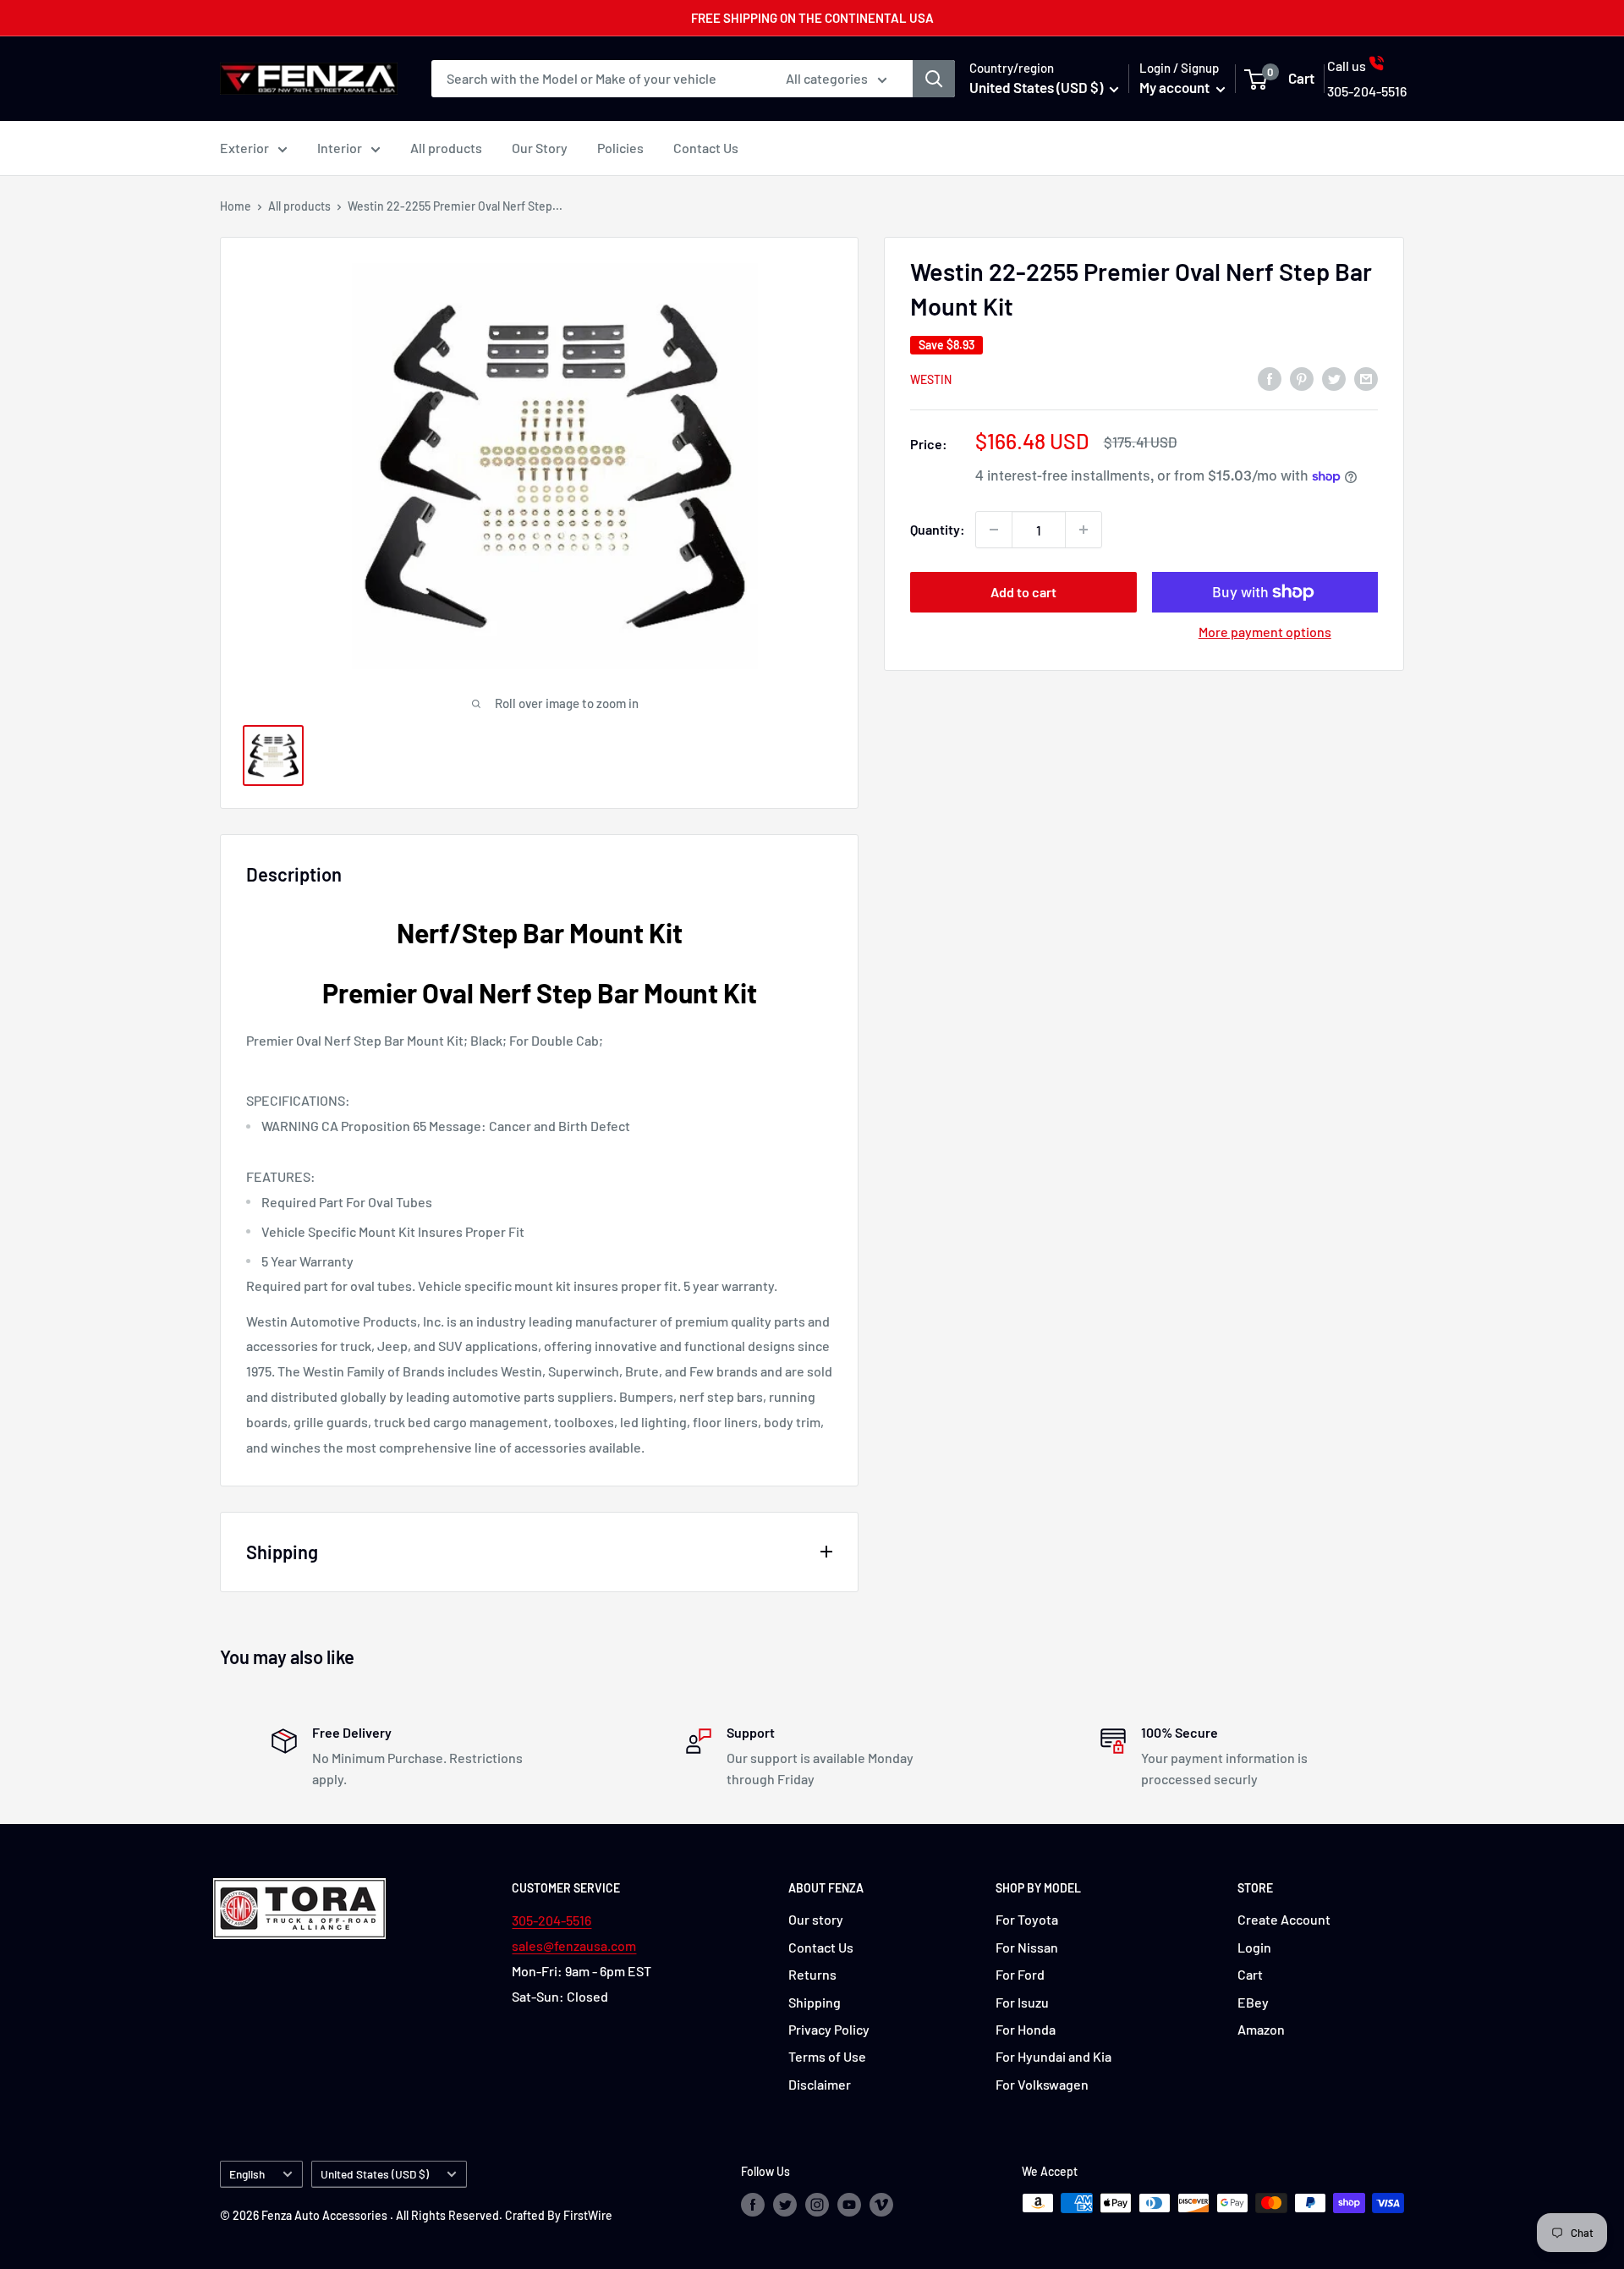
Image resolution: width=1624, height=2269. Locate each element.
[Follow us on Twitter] (785, 2205)
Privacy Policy (829, 2029)
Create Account (1284, 1919)
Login (1254, 1947)
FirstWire (588, 2215)
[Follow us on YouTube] (849, 2205)
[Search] (934, 79)
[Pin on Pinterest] (1302, 378)
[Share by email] (1366, 378)
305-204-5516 (551, 1920)
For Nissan (1027, 1947)
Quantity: (938, 529)
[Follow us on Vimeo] (881, 2205)
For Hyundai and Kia (1053, 2056)
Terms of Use (827, 2056)
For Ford (1020, 1974)
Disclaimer (820, 2084)
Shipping (815, 2002)
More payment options (1265, 632)
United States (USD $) (375, 2174)
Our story (816, 1919)
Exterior (244, 148)
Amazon (1261, 2029)
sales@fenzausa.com (574, 1945)
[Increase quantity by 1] (1084, 530)
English (247, 2174)
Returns (812, 1974)
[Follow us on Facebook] (753, 2205)
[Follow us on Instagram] (817, 2205)
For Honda (1026, 2029)
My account (1176, 87)
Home (236, 206)
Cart (1250, 1974)
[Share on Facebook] (1270, 378)
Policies (620, 148)
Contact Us (706, 148)
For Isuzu (1022, 2002)
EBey (1253, 2002)
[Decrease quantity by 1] (994, 530)
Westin (931, 379)
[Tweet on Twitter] (1334, 378)
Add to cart (1023, 592)
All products (446, 148)
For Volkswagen (1042, 2084)
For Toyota (1027, 1919)
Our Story (540, 148)
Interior (340, 148)
